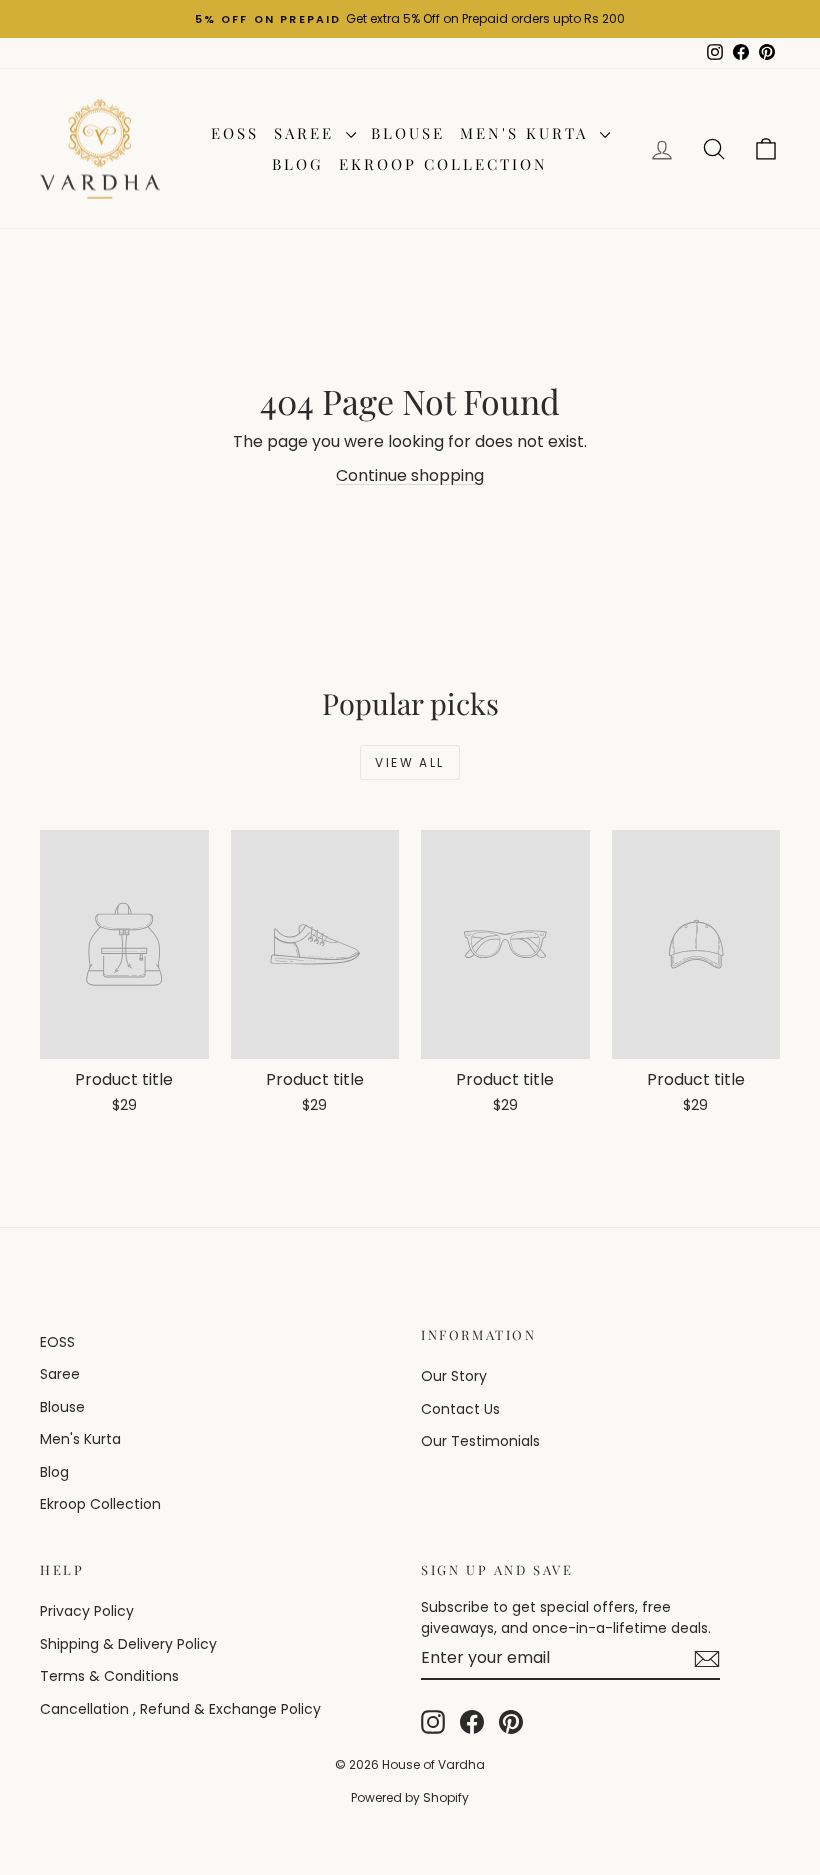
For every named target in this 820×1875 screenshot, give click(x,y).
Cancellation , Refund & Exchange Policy (180, 1709)
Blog (298, 164)
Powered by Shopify (410, 1797)
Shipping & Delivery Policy (128, 1644)
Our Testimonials (480, 1441)
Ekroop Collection (443, 164)
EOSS (235, 133)
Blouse (408, 133)
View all (409, 762)
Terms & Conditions (109, 1676)
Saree (307, 133)
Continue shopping (410, 475)
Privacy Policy (87, 1611)
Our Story (454, 1376)
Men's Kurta (527, 133)
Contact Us (460, 1409)
